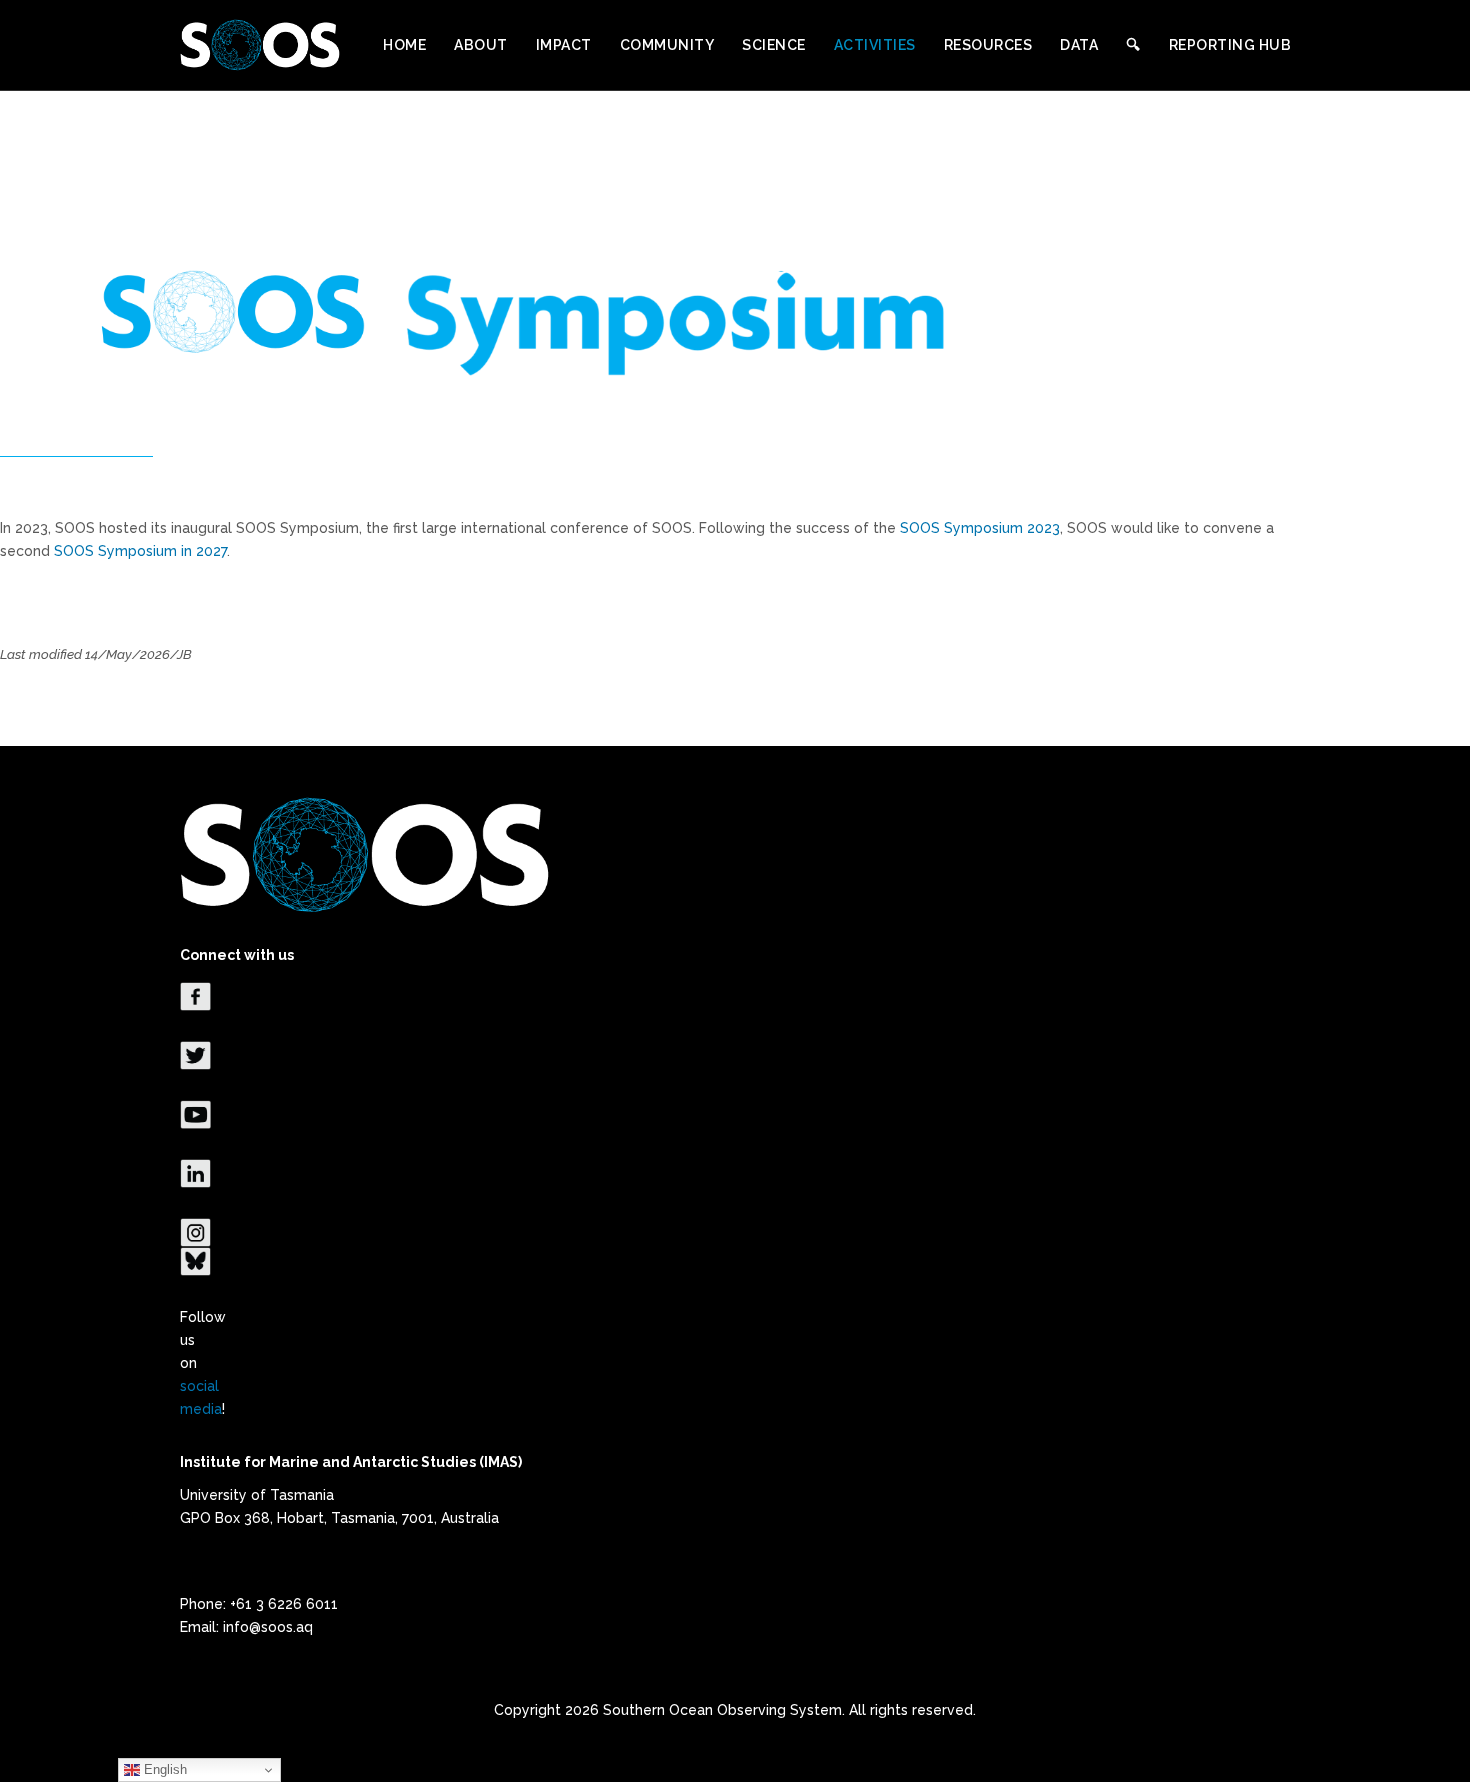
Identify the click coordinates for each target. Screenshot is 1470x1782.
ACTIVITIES (875, 45)
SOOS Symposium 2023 (980, 528)
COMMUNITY (667, 45)
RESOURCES (988, 45)
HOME (404, 45)
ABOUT (481, 45)
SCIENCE (774, 45)
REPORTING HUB (1230, 45)
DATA (1079, 45)
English (163, 1769)
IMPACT (564, 45)
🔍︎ (1133, 45)
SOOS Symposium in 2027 (140, 551)
